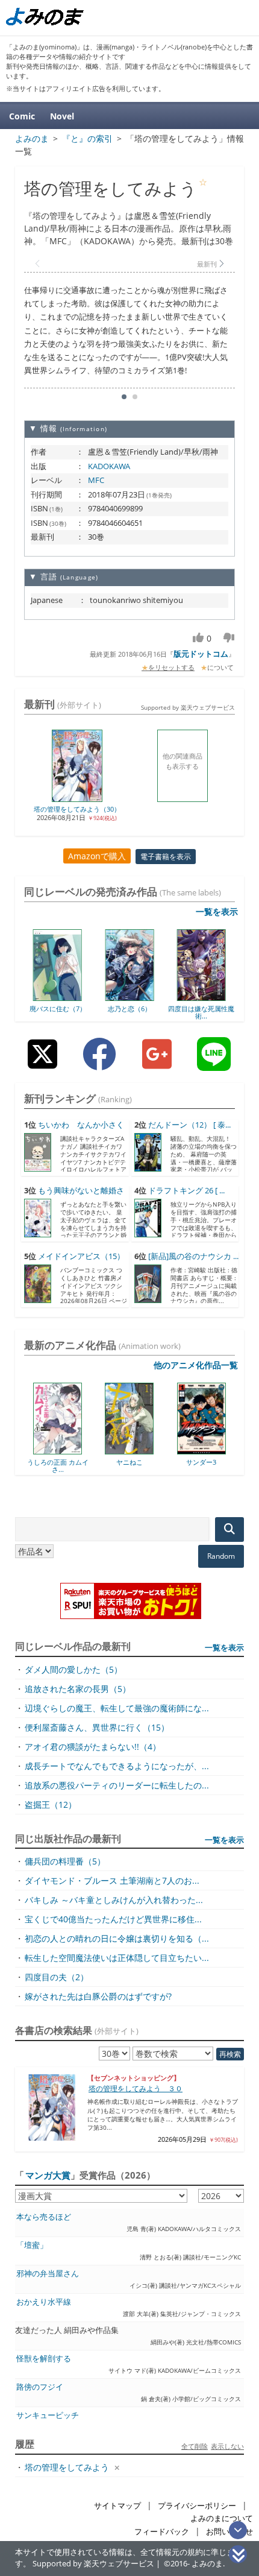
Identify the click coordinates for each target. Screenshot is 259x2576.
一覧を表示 (217, 911)
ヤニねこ (93, 1462)
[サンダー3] (165, 1450)
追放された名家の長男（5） (78, 1689)
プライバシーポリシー (197, 2506)
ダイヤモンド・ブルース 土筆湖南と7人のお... (112, 1880)
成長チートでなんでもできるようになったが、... (117, 1766)
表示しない (227, 2446)
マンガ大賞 (48, 2175)
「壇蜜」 (32, 2245)
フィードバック (162, 2532)
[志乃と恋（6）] (129, 997)
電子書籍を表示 (166, 857)
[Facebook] (99, 1063)
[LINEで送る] (214, 1063)
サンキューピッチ (48, 2415)
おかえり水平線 (44, 2302)
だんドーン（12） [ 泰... (189, 1125)
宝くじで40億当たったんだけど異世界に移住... (113, 1919)
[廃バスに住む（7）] (58, 997)
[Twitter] (42, 1063)
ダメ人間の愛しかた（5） (73, 1669)
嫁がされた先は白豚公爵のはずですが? (98, 1996)
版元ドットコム (201, 654)
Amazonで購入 (97, 856)
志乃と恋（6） (129, 1009)
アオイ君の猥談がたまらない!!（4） (93, 1747)
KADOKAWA (109, 466)
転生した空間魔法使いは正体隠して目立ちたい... (117, 1958)
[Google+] (157, 1063)
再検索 (230, 2054)
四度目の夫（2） (57, 1977)
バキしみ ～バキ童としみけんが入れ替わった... (114, 1900)
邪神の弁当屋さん (48, 2274)
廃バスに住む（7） (58, 1009)
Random (221, 1556)
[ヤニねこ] (92, 1450)
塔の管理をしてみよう (67, 2467)
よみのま (207, 2564)
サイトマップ (117, 2506)
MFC (96, 480)
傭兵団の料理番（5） (65, 1861)
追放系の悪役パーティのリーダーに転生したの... (117, 1785)
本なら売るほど (44, 2217)
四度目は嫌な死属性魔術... (201, 1012)
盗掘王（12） (51, 1804)
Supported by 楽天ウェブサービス (188, 707)
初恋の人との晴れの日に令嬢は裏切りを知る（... (117, 1938)
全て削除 (195, 2446)
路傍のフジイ (40, 2387)
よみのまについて (222, 2518)
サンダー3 (164, 1462)
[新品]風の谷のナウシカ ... (193, 1256)
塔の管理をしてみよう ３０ (136, 2088)
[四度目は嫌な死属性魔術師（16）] (201, 997)
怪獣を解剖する (44, 2359)
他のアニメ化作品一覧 (196, 1365)
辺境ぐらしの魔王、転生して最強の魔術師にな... (117, 1708)
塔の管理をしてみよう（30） (77, 809)
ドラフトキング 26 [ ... (186, 1191)
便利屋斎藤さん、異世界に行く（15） (97, 1727)
